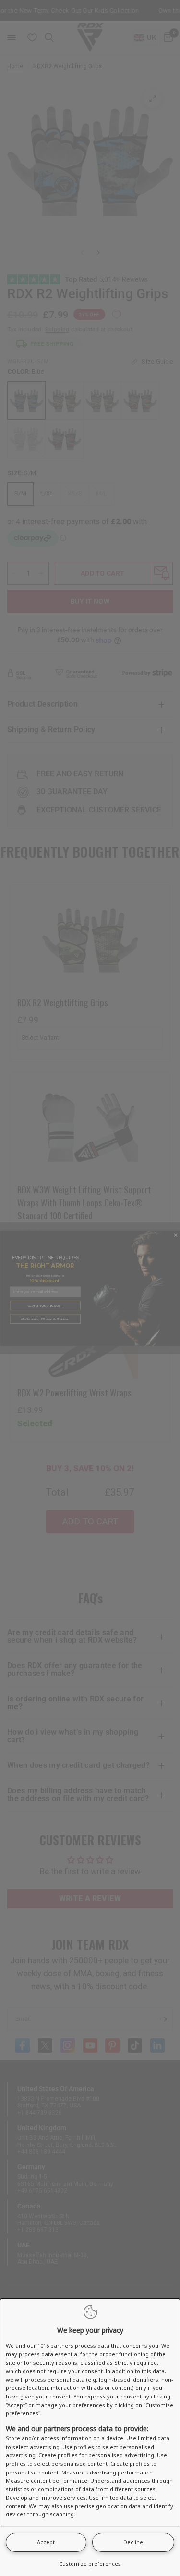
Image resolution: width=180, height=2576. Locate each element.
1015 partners (55, 2345)
